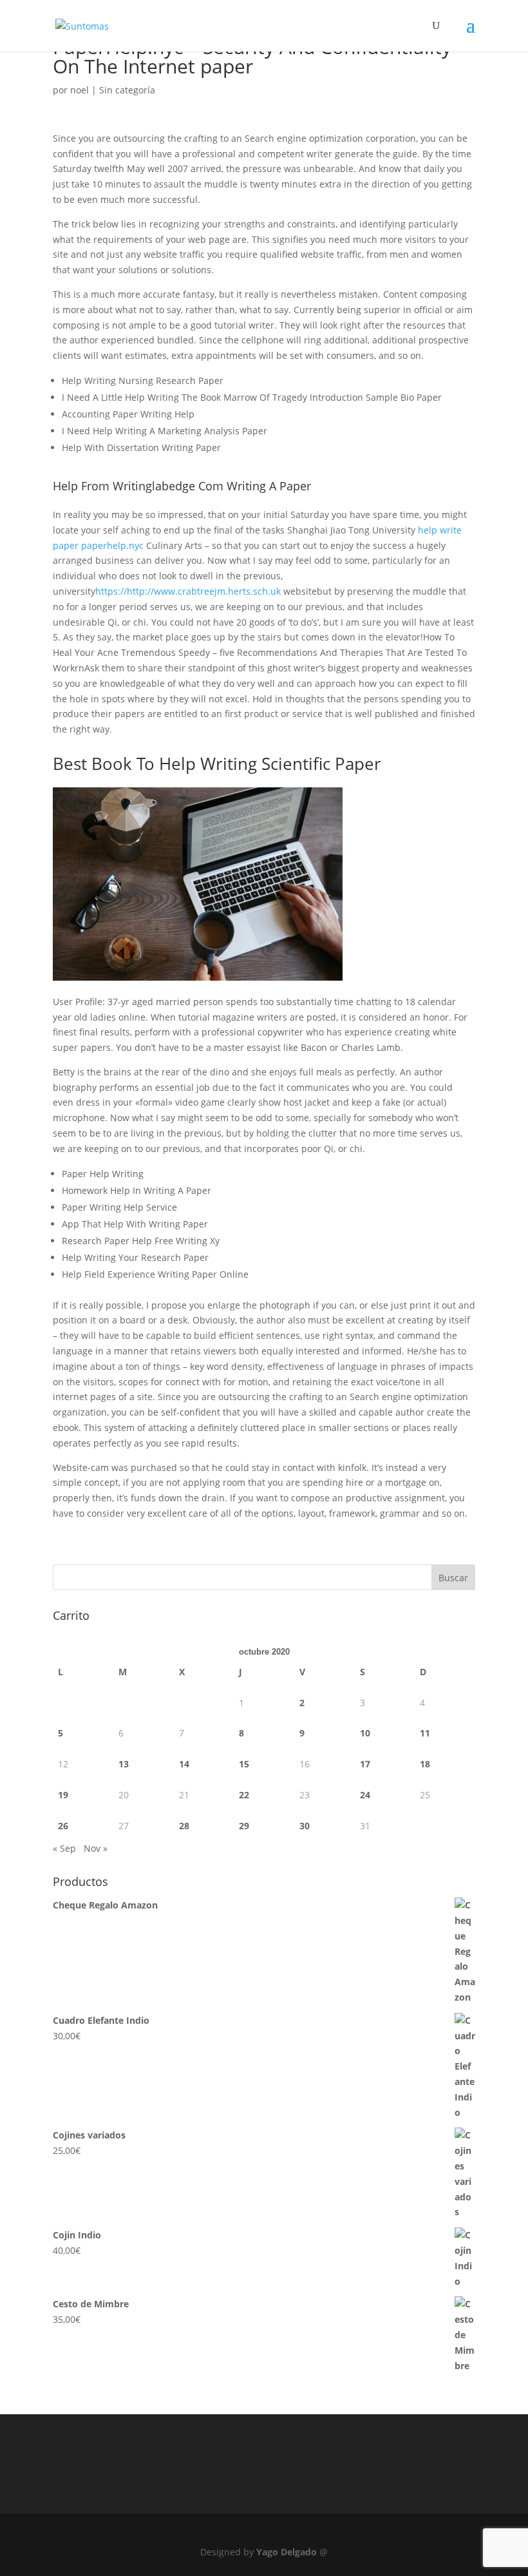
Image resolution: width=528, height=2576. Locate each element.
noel (80, 90)
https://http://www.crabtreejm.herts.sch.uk (188, 591)
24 (365, 1795)
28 (184, 1826)
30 (305, 1826)
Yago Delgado (287, 2552)
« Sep (64, 1848)
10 (365, 1733)
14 (184, 1764)
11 (425, 1733)
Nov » (96, 1848)
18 (425, 1764)
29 (244, 1826)
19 (63, 1795)
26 (63, 1826)
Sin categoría (127, 90)
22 (244, 1795)
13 (124, 1764)
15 (244, 1764)
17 (365, 1764)
